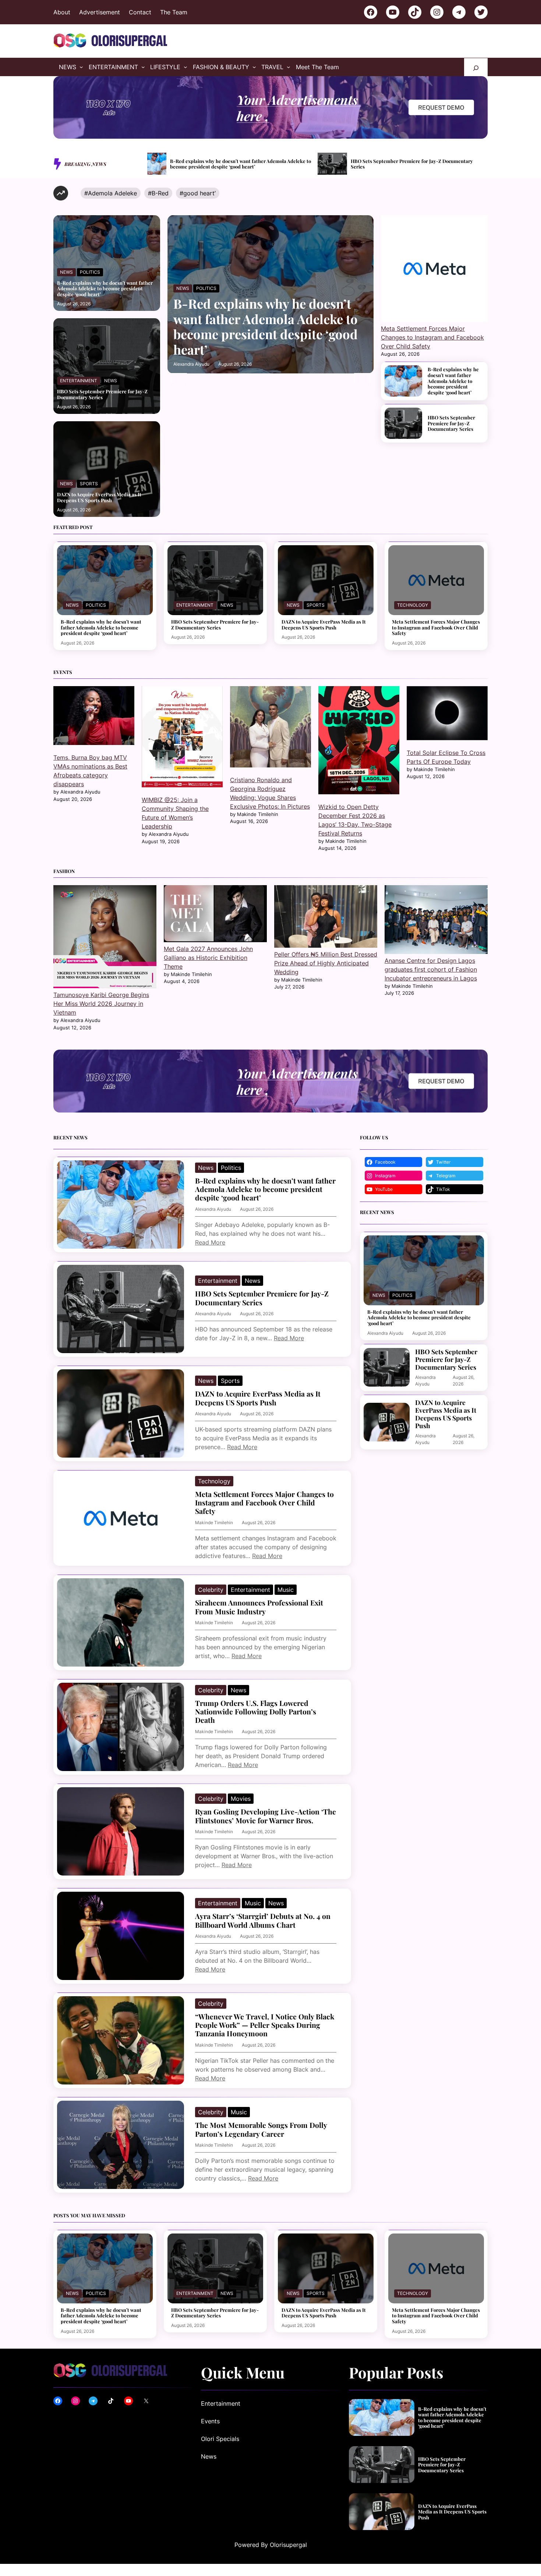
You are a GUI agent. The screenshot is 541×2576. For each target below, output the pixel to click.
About (62, 12)
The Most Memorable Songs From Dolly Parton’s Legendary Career (261, 2130)
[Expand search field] (476, 67)
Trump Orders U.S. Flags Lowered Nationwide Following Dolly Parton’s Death (256, 1712)
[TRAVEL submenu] (289, 67)
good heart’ (199, 193)
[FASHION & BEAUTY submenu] (254, 67)
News (66, 272)
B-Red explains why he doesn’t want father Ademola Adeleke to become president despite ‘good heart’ (105, 289)
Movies (241, 1799)
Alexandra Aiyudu (191, 364)
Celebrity (211, 1590)
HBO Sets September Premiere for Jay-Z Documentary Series (241, 164)
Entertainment (79, 381)
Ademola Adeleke (112, 193)
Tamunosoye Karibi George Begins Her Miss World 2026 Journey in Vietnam (101, 1004)
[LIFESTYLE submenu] (185, 67)
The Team (174, 12)
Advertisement (100, 12)
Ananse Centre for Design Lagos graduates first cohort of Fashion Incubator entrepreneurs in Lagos (431, 969)
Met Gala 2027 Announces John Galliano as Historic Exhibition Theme (208, 958)
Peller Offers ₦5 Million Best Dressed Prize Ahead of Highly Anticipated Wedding (326, 963)
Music (286, 1590)
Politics (90, 272)
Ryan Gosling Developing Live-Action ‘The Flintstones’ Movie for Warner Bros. (266, 1816)
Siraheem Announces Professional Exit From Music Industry (259, 1607)
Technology (413, 605)
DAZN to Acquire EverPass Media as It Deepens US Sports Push (414, 164)
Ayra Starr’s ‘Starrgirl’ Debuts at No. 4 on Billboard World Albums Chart (263, 1921)
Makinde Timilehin (214, 1523)
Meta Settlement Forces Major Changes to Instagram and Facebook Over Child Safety (432, 337)
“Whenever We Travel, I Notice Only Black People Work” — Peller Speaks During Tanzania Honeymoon (265, 2025)
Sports (89, 484)
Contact (140, 12)
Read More (210, 1242)
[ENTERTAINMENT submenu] (143, 67)
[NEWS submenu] (81, 67)
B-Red (160, 193)
